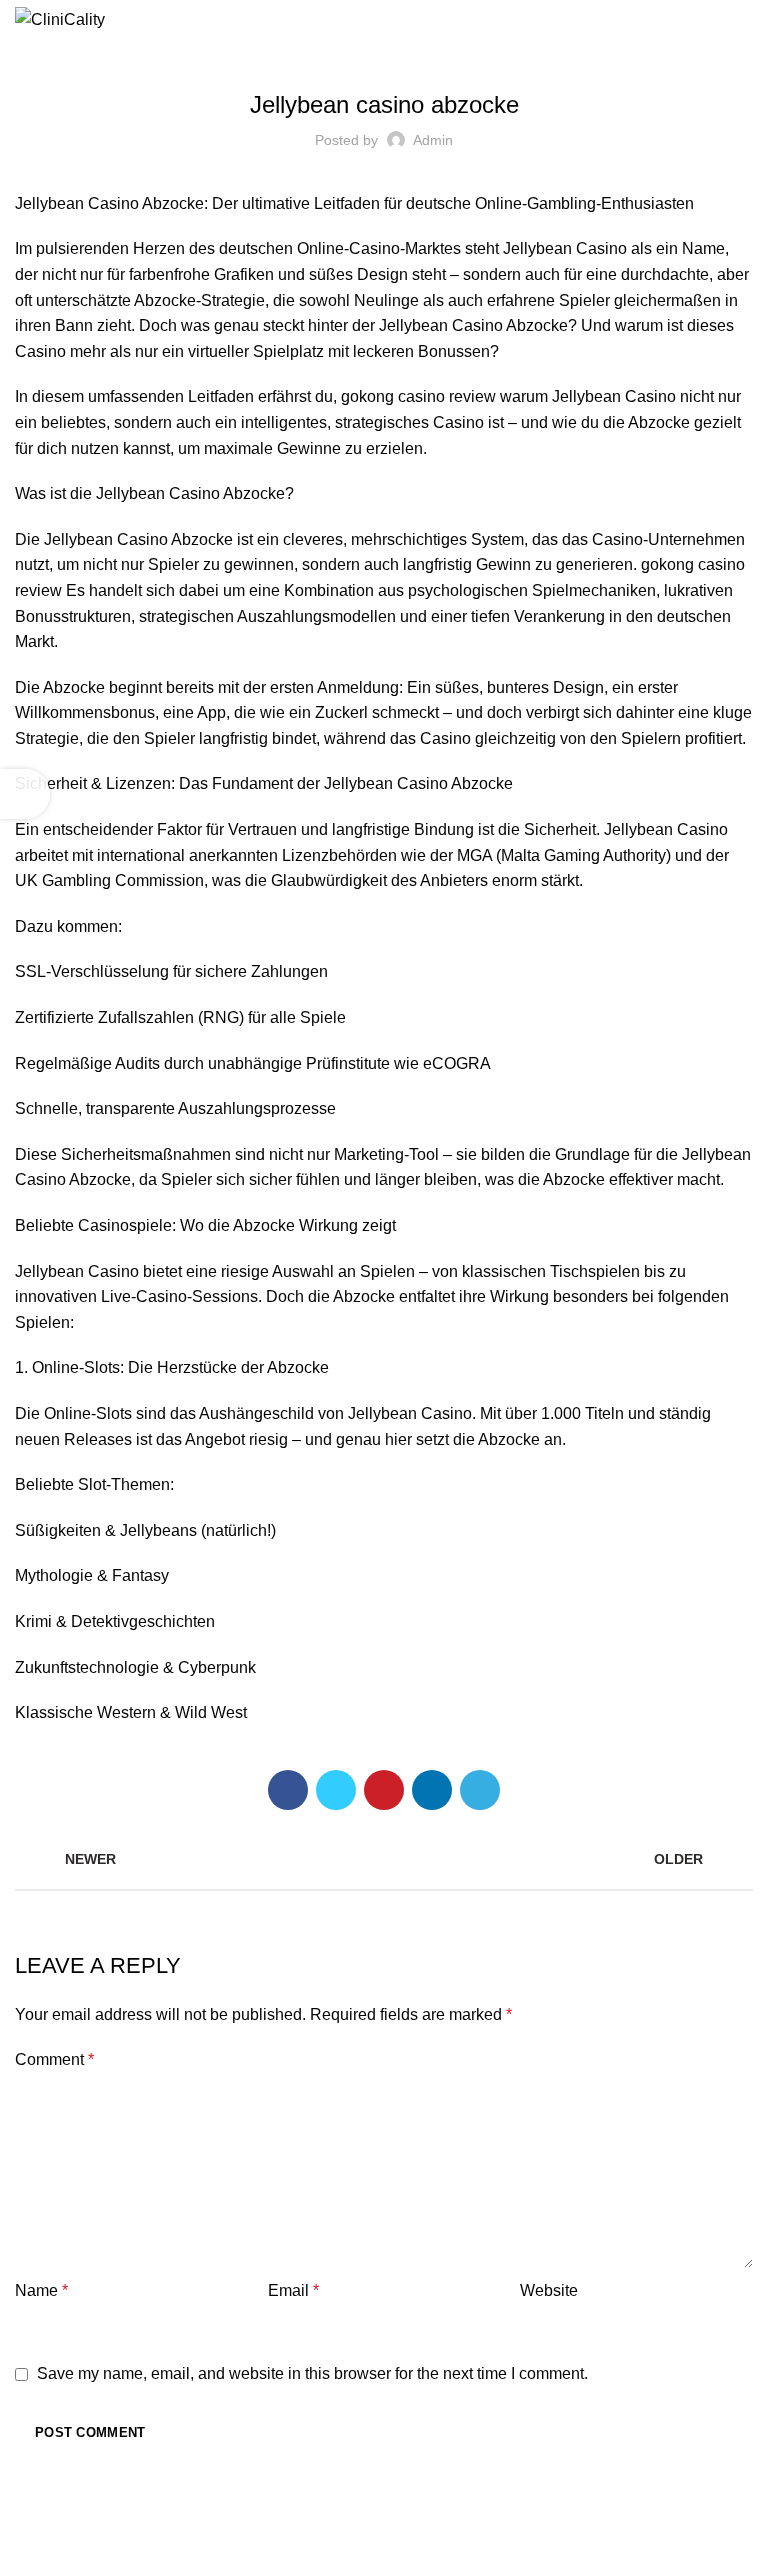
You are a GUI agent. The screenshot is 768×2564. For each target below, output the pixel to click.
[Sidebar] (25, 794)
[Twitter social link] (336, 1790)
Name (41, 2290)
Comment (54, 2059)
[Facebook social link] (288, 1790)
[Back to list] (384, 1859)
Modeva (569, 2534)
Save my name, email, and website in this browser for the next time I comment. (312, 2373)
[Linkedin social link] (432, 1790)
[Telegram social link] (480, 1790)
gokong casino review (418, 396)
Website (549, 2290)
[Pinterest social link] (384, 1790)
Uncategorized (384, 52)
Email (293, 2290)
